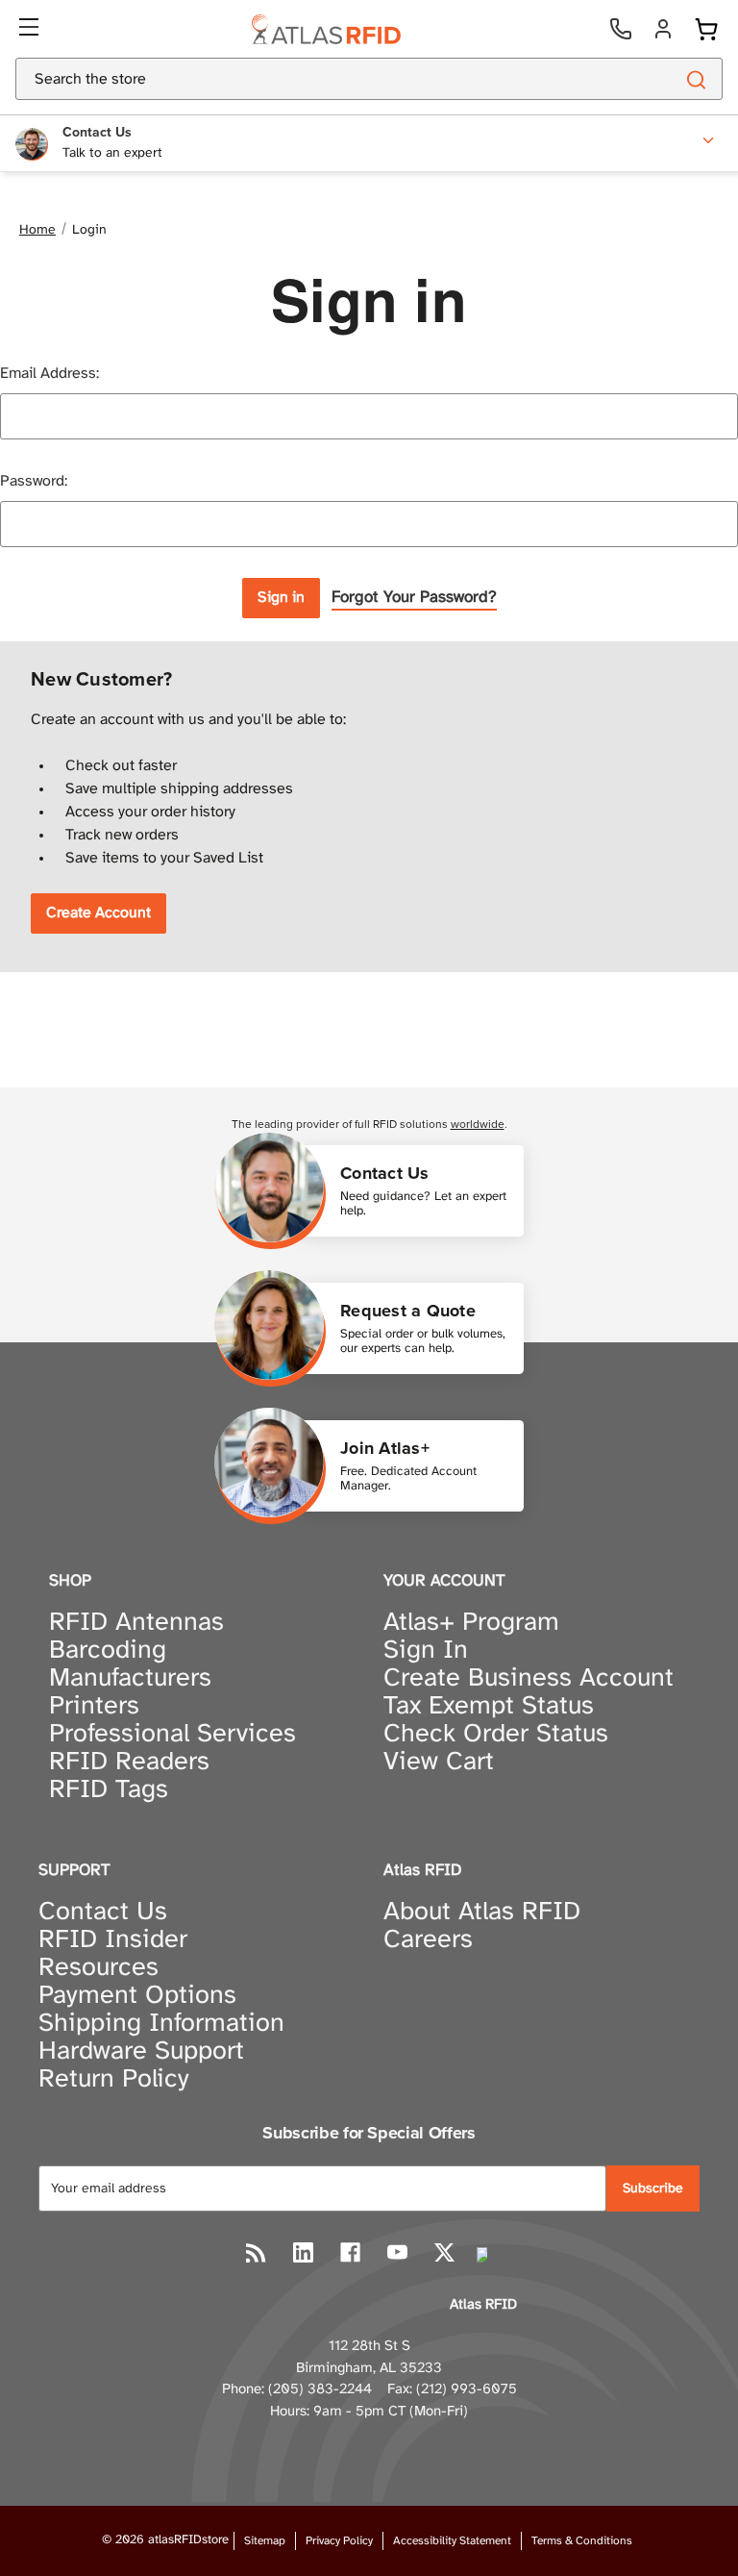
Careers (428, 1940)
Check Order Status (496, 1735)
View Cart (439, 1763)
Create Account (98, 913)
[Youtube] (397, 2252)
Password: (34, 481)
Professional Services (172, 1735)
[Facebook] (350, 2252)
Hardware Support (141, 2052)
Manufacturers (130, 1679)
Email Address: (49, 374)
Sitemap (265, 2541)
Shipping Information (161, 2024)
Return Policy (114, 2080)
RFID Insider (113, 1940)
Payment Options (137, 1996)
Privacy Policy (339, 2541)
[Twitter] (444, 2252)
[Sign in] (663, 29)
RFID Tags (109, 1790)
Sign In (426, 1651)
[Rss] (256, 2252)
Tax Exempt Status (489, 1707)
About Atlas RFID (482, 1913)
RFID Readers (129, 1763)
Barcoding (108, 1651)
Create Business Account (529, 1679)
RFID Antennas (136, 1623)
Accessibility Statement (452, 2541)
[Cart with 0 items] (706, 29)
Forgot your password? (414, 597)
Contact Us (103, 1913)
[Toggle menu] (31, 29)
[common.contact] (621, 29)
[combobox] (321, 79)
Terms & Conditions (582, 2541)
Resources (98, 1968)
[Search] (695, 79)
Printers (94, 1707)
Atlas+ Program (471, 1623)
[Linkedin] (303, 2252)
